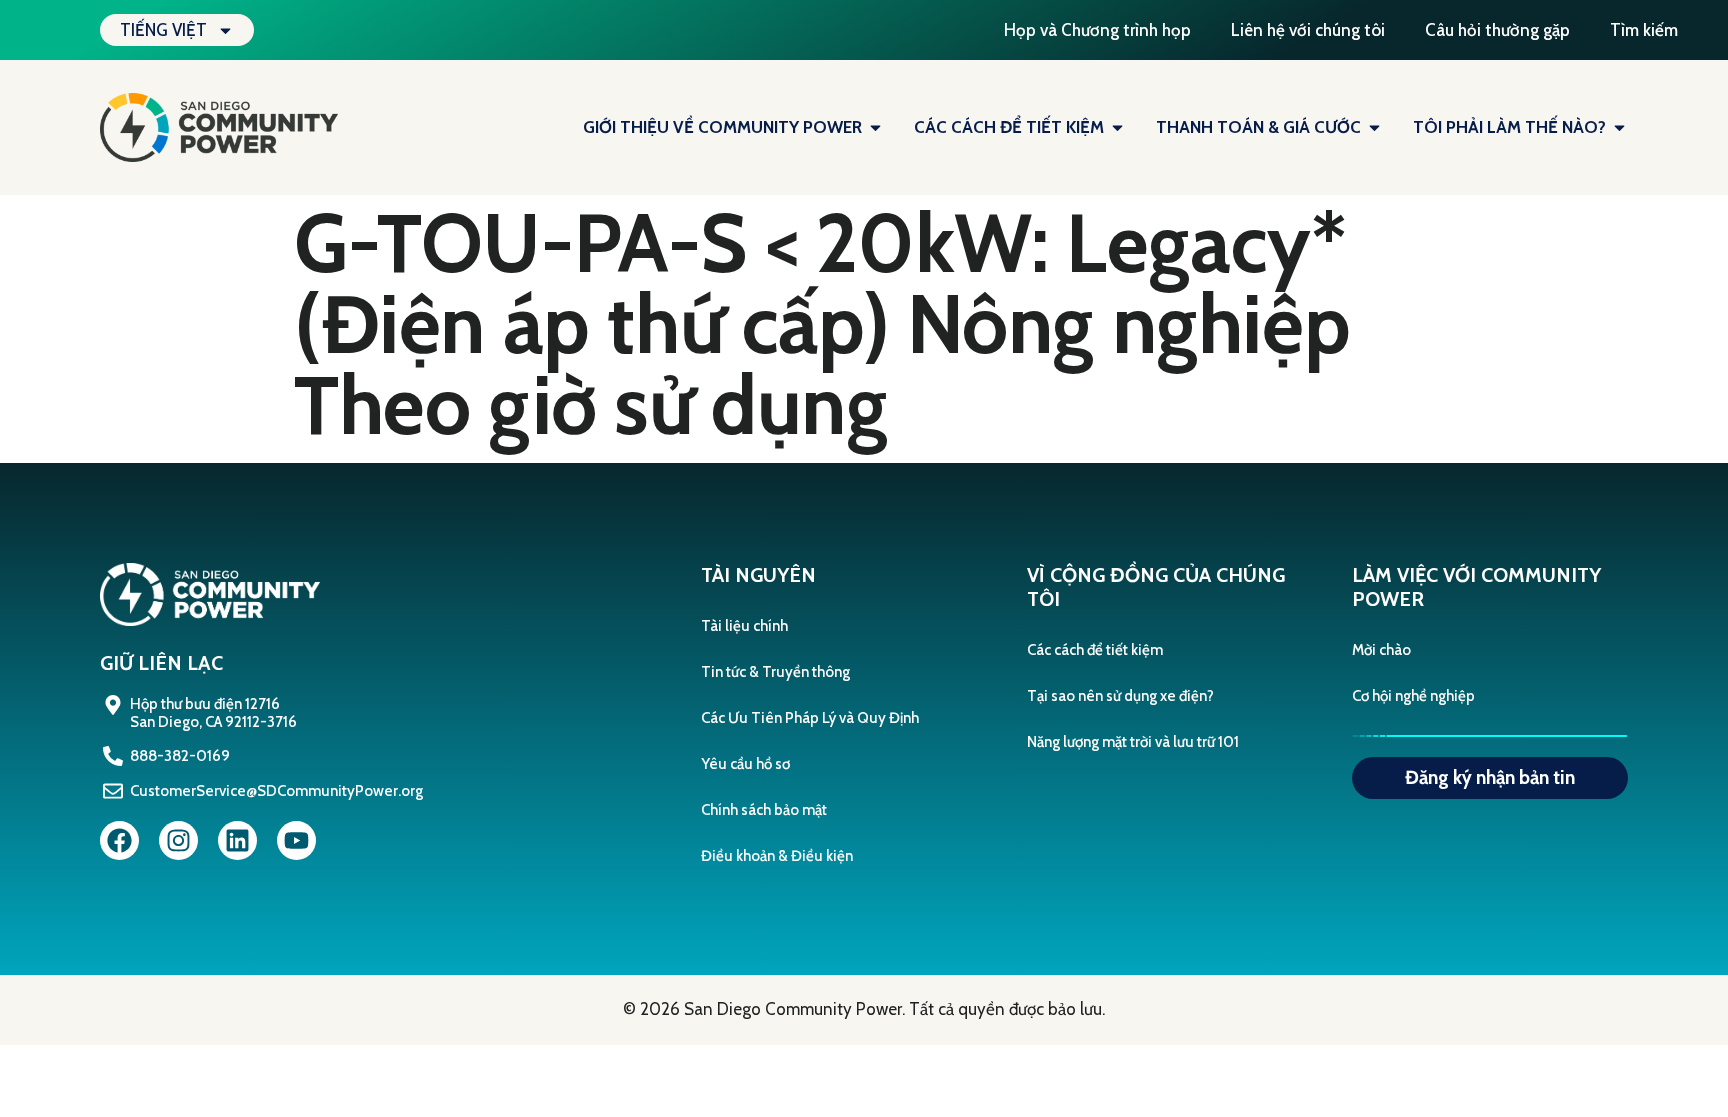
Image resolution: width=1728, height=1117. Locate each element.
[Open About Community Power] (875, 128)
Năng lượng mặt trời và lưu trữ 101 (1133, 742)
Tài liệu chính (744, 626)
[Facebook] (119, 840)
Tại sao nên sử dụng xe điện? (1120, 696)
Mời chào (1381, 650)
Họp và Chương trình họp (1097, 30)
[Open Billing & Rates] (1374, 128)
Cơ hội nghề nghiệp (1413, 696)
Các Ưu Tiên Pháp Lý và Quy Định (810, 718)
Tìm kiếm (1644, 30)
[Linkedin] (237, 840)
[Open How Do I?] (1619, 128)
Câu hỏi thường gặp (1497, 30)
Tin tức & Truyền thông (775, 672)
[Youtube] (296, 840)
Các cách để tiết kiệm (1095, 650)
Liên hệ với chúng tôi (1308, 30)
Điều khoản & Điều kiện (777, 856)
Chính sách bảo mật (764, 810)
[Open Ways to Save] (1117, 128)
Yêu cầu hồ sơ (745, 764)
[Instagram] (178, 840)
